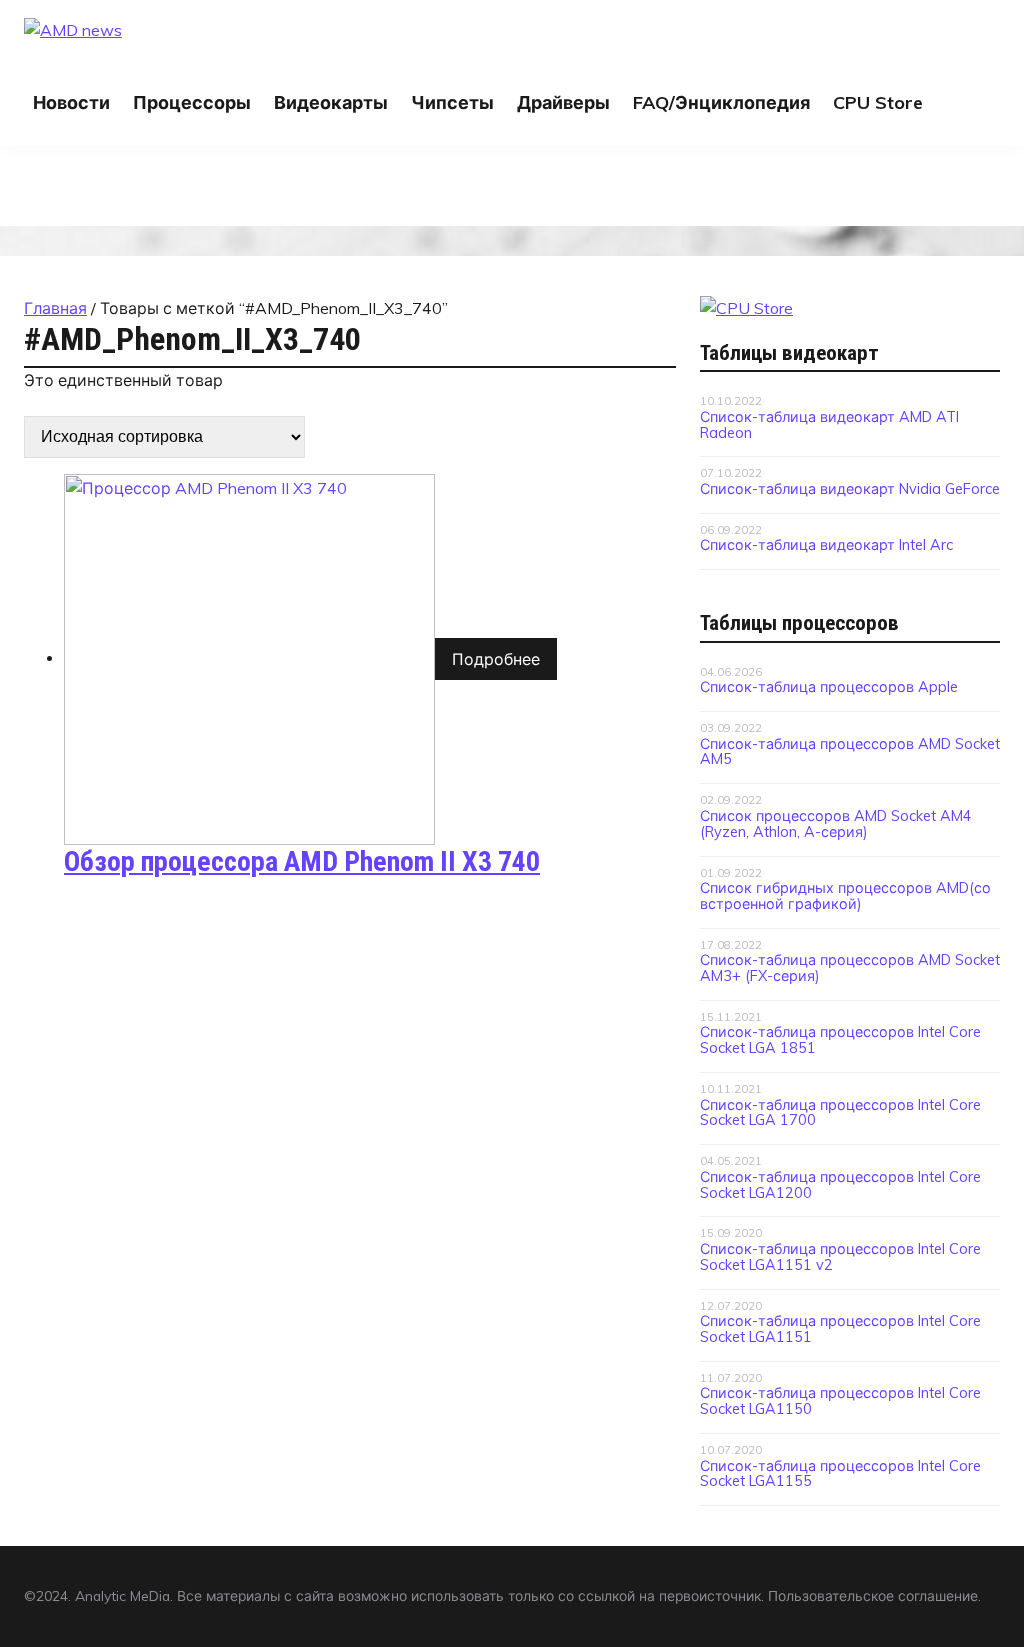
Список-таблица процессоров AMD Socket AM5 (850, 752)
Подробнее (496, 659)
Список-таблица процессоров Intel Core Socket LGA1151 (840, 1329)
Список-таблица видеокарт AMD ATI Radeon (829, 425)
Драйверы (563, 102)
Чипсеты (452, 102)
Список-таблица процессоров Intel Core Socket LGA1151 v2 (840, 1257)
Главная (55, 308)
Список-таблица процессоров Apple (829, 687)
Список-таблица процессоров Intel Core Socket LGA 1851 (840, 1040)
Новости (71, 102)
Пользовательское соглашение (873, 1595)
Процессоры (192, 102)
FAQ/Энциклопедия (721, 102)
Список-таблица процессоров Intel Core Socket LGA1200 (840, 1185)
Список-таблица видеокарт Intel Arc (826, 545)
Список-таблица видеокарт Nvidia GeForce (850, 489)
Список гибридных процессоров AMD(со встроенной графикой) (845, 896)
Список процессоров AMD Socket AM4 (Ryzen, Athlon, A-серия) (836, 824)
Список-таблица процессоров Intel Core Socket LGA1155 (840, 1474)
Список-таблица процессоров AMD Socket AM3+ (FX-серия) (850, 968)
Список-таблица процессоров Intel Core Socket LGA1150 (840, 1401)
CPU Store (878, 102)
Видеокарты (331, 102)
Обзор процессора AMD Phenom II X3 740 (302, 861)
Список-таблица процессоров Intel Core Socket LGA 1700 (840, 1113)
